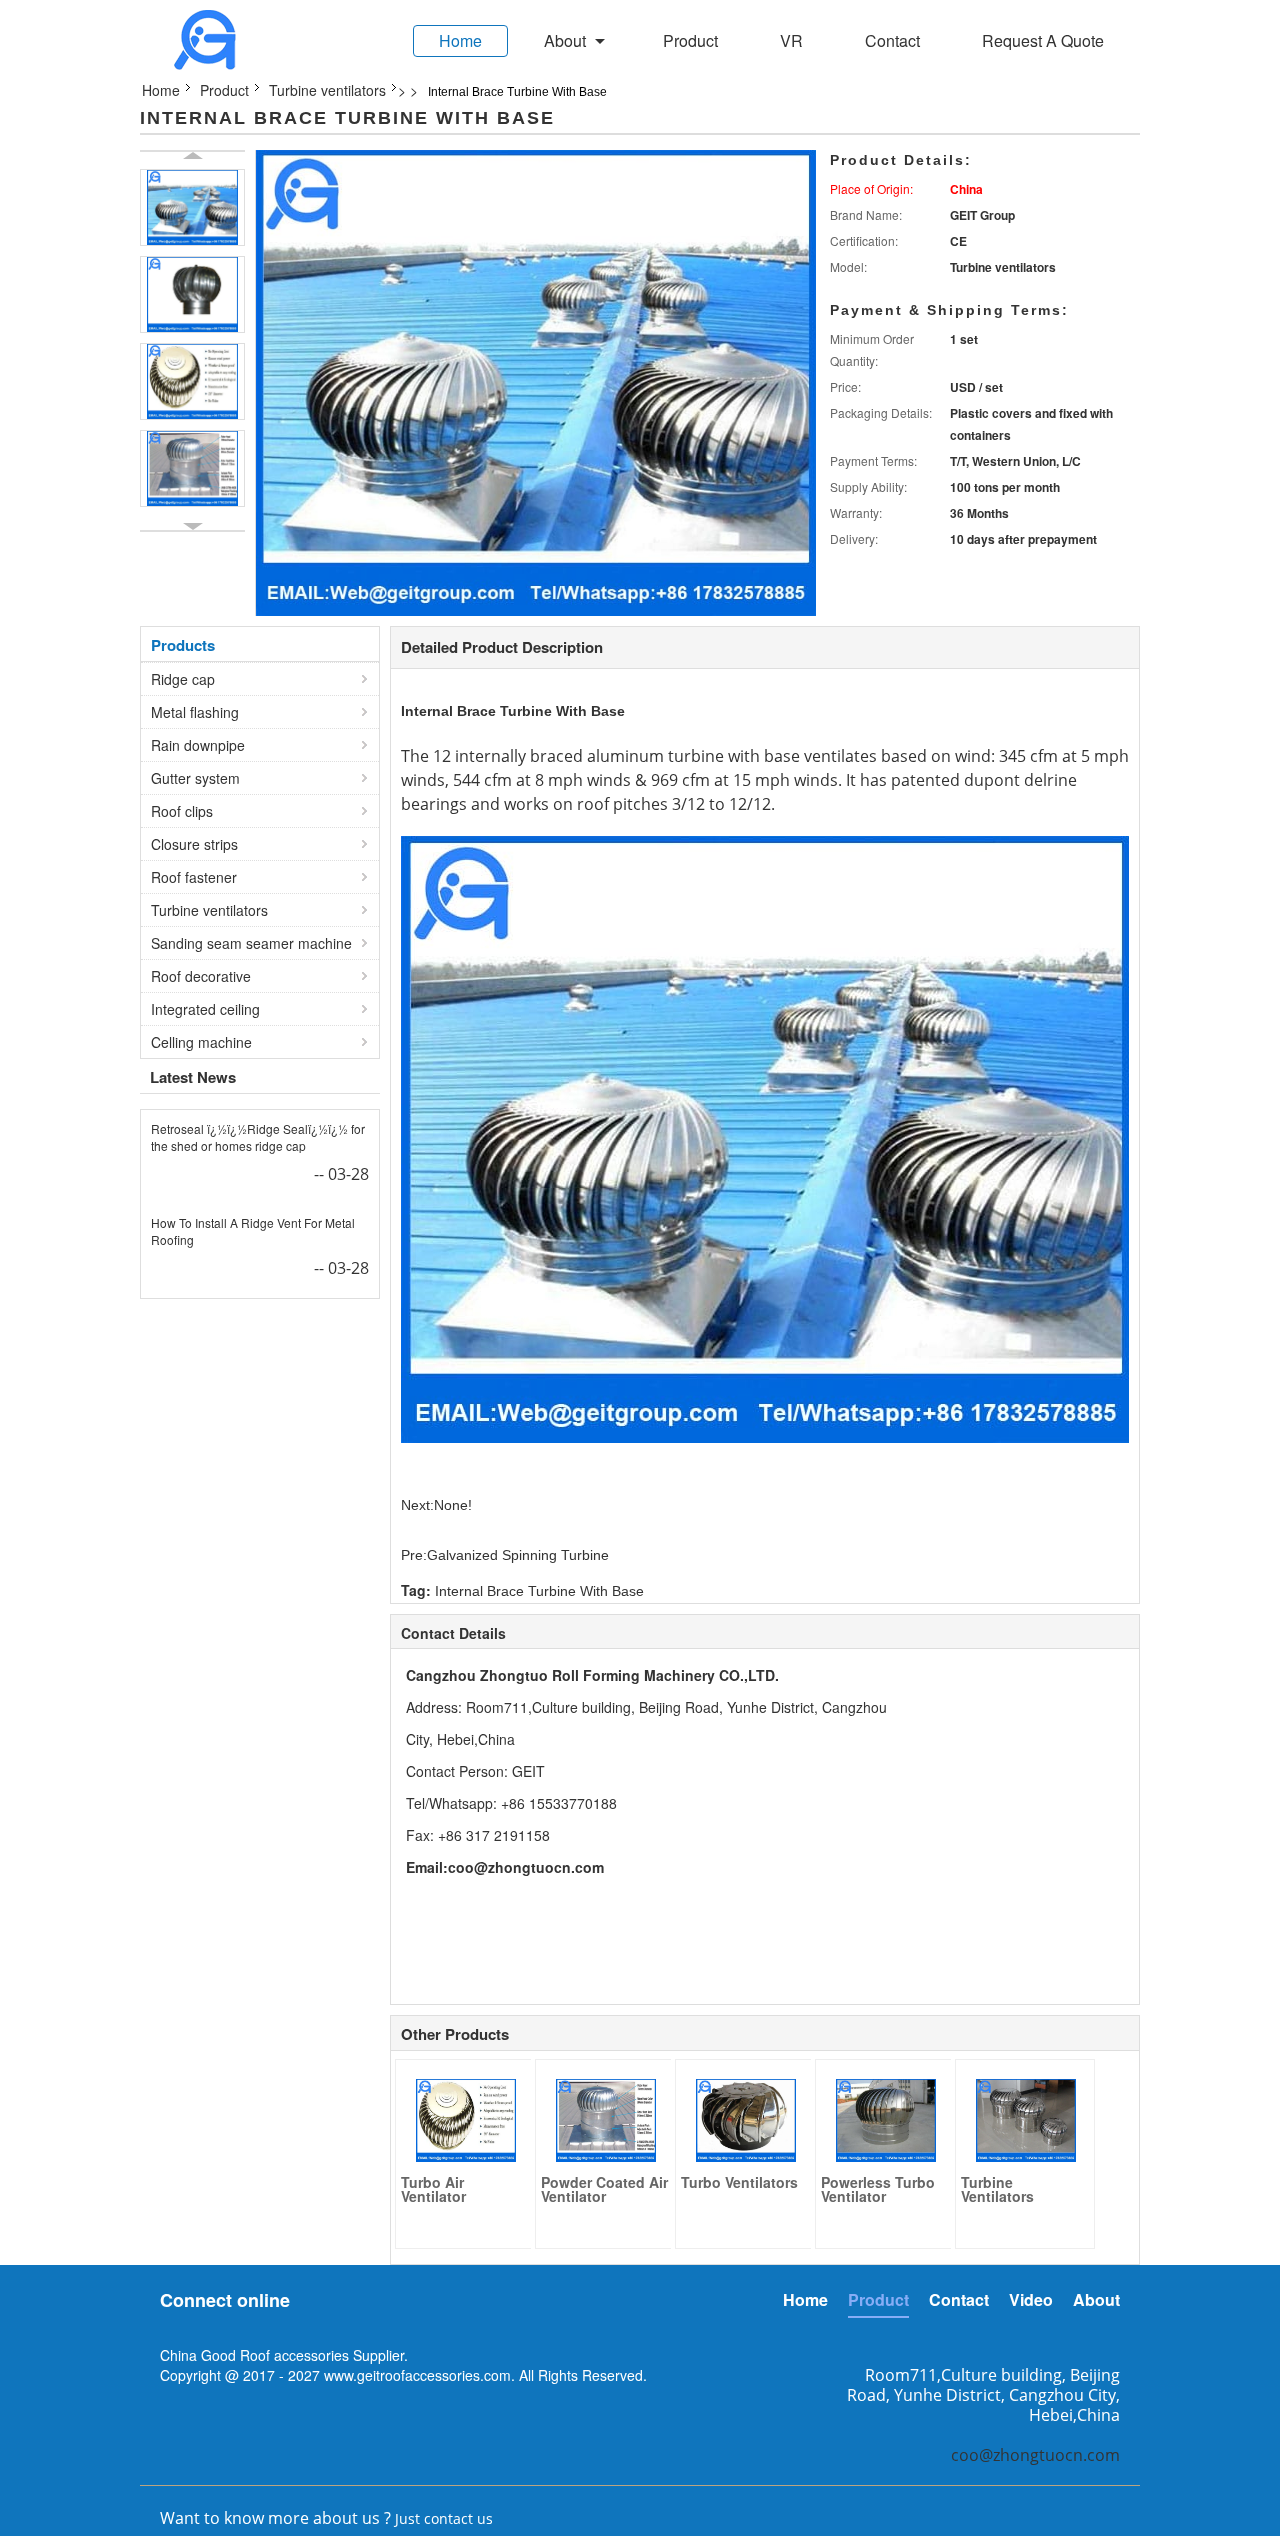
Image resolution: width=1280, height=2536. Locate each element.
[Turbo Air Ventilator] (192, 381)
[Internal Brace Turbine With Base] (192, 207)
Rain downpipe (198, 745)
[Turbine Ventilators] (1026, 2120)
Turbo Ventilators (739, 2182)
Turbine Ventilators (997, 2189)
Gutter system (195, 778)
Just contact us (444, 2518)
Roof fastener (194, 877)
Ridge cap (183, 679)
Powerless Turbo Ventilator (878, 2189)
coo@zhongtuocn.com (526, 1867)
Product (690, 40)
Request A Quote (1043, 40)
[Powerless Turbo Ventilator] (886, 2120)
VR (791, 40)
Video (1031, 2299)
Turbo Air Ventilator (433, 2189)
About (565, 40)
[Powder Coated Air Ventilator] (192, 468)
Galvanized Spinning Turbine (518, 1555)
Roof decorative (201, 976)
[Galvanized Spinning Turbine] (192, 294)
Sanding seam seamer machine (251, 943)
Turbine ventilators (327, 90)
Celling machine (201, 1042)
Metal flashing (195, 712)
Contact (892, 40)
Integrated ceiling (205, 1009)
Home (460, 40)
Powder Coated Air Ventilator (604, 2189)
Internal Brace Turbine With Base (513, 711)
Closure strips (194, 844)
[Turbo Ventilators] (746, 2120)
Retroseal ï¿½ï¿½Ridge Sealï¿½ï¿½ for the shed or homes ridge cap (258, 1137)
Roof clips (182, 811)
